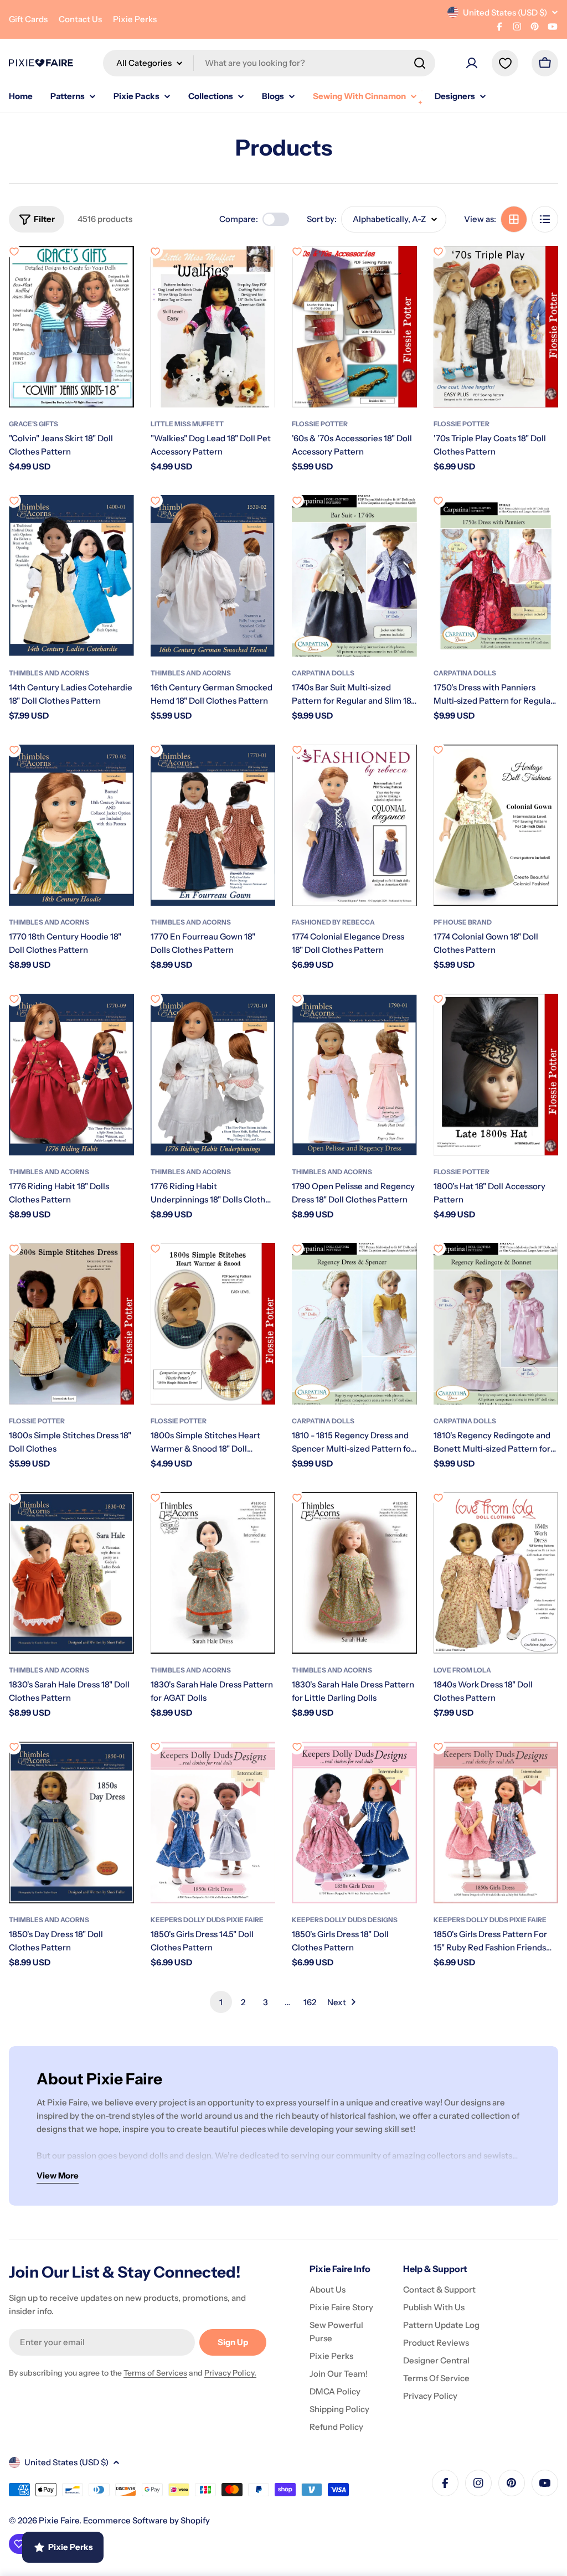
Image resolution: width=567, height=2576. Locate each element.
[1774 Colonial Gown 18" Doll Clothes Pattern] (496, 825)
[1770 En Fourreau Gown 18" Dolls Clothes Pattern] (213, 825)
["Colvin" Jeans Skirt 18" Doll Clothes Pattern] (71, 327)
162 (310, 2002)
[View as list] (545, 219)
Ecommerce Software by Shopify (146, 2520)
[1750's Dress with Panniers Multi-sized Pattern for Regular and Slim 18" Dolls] (496, 576)
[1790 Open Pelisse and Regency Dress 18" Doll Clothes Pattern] (354, 1075)
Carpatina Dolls (323, 673)
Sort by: (322, 219)
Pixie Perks (135, 19)
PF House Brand (463, 922)
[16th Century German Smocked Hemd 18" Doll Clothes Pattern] (213, 576)
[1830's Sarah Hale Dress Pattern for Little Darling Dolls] (354, 1573)
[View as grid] (514, 219)
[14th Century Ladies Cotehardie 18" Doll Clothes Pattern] (71, 576)
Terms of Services (155, 2373)
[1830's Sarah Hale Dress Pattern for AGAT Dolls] (213, 1573)
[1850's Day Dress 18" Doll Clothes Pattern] (71, 1823)
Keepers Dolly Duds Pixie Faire (207, 1920)
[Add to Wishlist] (14, 251)
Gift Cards (28, 19)
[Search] (420, 63)
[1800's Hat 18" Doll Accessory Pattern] (496, 1075)
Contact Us (80, 19)
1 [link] (221, 2002)
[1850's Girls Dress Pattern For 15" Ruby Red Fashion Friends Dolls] (496, 1823)
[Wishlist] (505, 63)
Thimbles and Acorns (49, 673)
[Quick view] (118, 270)
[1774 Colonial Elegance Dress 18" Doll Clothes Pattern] (354, 825)
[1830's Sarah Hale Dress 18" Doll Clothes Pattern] (71, 1573)
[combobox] (269, 63)
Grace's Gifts (33, 424)
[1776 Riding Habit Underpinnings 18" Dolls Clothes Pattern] (213, 1075)
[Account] (472, 63)
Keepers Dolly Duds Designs (345, 1920)
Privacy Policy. (230, 2373)
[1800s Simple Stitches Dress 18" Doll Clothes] (71, 1324)
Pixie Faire (59, 2520)
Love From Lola (462, 1670)
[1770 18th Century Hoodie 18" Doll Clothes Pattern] (71, 825)
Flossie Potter (320, 424)
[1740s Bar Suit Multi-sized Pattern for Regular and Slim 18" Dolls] (354, 576)
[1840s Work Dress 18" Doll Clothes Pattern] (496, 1573)
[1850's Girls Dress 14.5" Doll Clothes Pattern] (213, 1823)
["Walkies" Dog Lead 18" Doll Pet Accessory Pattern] (213, 327)
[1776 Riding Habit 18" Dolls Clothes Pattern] (71, 1075)
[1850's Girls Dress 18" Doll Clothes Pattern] (354, 1823)
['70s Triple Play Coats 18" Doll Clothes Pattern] (496, 327)
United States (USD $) (505, 12)
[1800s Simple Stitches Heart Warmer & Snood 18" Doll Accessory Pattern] (213, 1324)
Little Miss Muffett (187, 424)
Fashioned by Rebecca (333, 922)
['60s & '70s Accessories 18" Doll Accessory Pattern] (354, 327)
